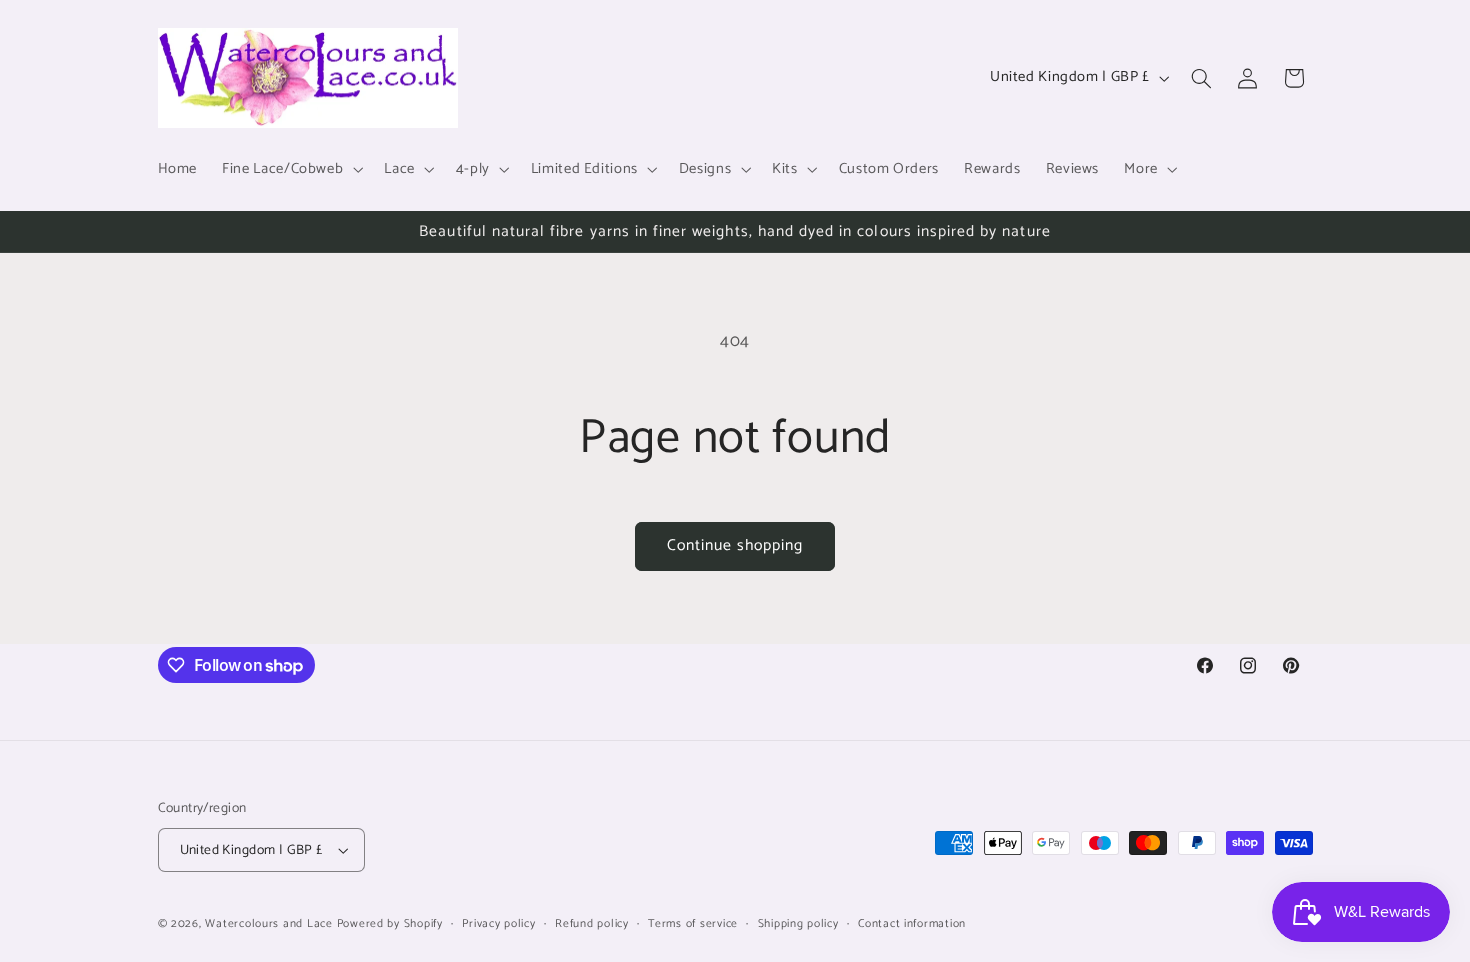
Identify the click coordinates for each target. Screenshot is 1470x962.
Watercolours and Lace (268, 923)
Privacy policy (498, 923)
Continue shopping (735, 546)
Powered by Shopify (390, 923)
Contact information (912, 923)
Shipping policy (798, 923)
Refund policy (592, 923)
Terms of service (693, 923)
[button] (291, 169)
